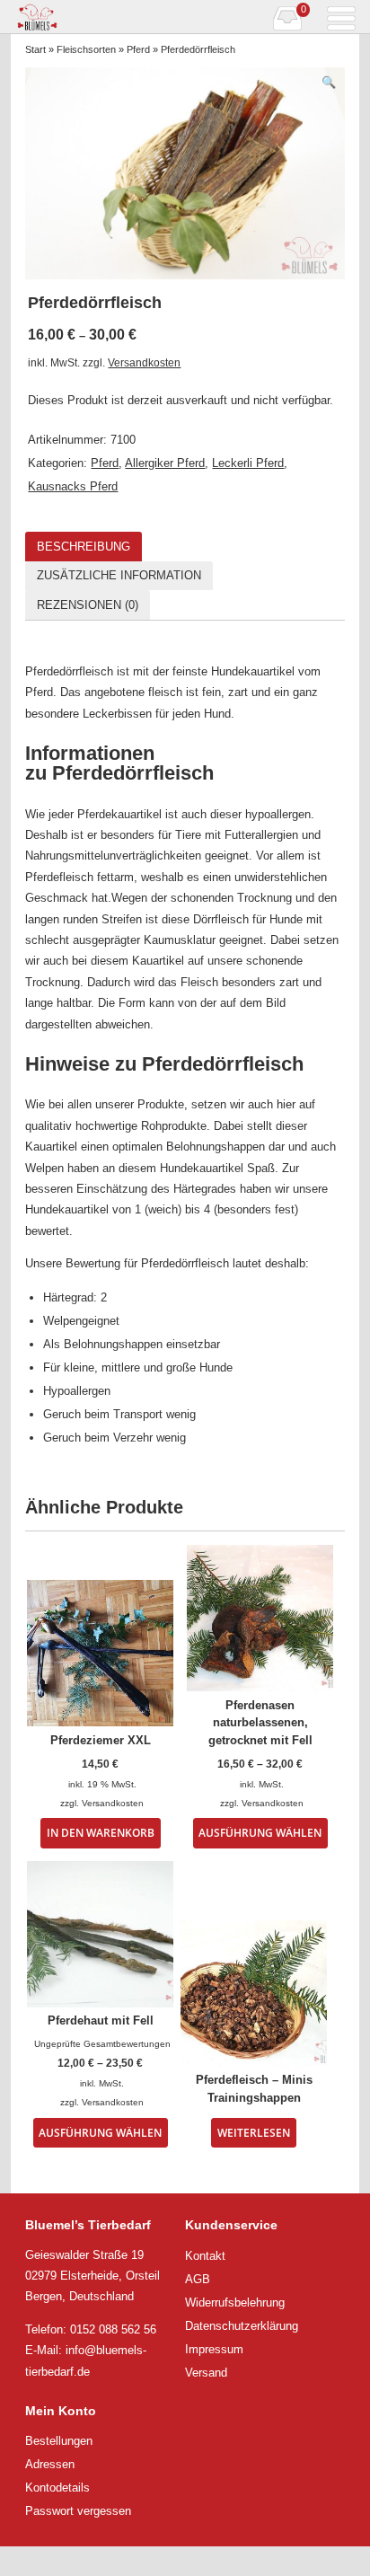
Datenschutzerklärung (242, 2326)
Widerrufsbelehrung (235, 2303)
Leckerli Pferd (248, 463)
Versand (206, 2373)
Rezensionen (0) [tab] (88, 605)
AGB (198, 2279)
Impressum (214, 2349)
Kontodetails (57, 2488)
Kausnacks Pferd (73, 486)
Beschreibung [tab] (84, 547)
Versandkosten (144, 362)
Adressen (50, 2464)
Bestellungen (59, 2441)
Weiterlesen (254, 2132)
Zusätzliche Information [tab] (119, 575)
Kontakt (205, 2256)
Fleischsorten (86, 49)
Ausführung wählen (260, 1832)
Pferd (138, 49)
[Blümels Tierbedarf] (98, 17)
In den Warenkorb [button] (101, 1832)
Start (35, 49)
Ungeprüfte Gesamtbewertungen (102, 2044)
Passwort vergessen (78, 2511)
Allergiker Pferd (165, 463)
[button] (329, 82)
